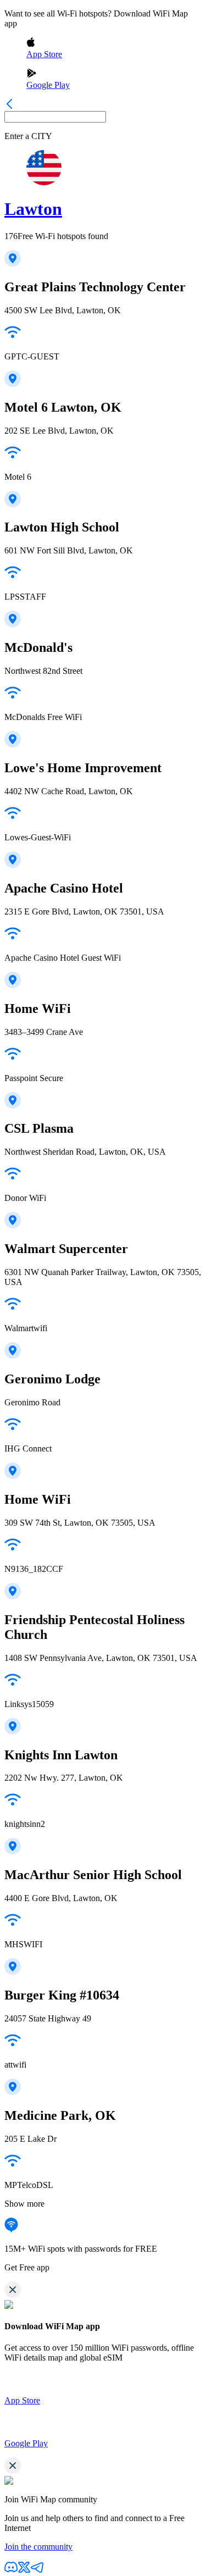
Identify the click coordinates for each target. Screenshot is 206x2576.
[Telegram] (37, 2571)
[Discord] (11, 2571)
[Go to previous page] (9, 106)
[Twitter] (24, 2571)
